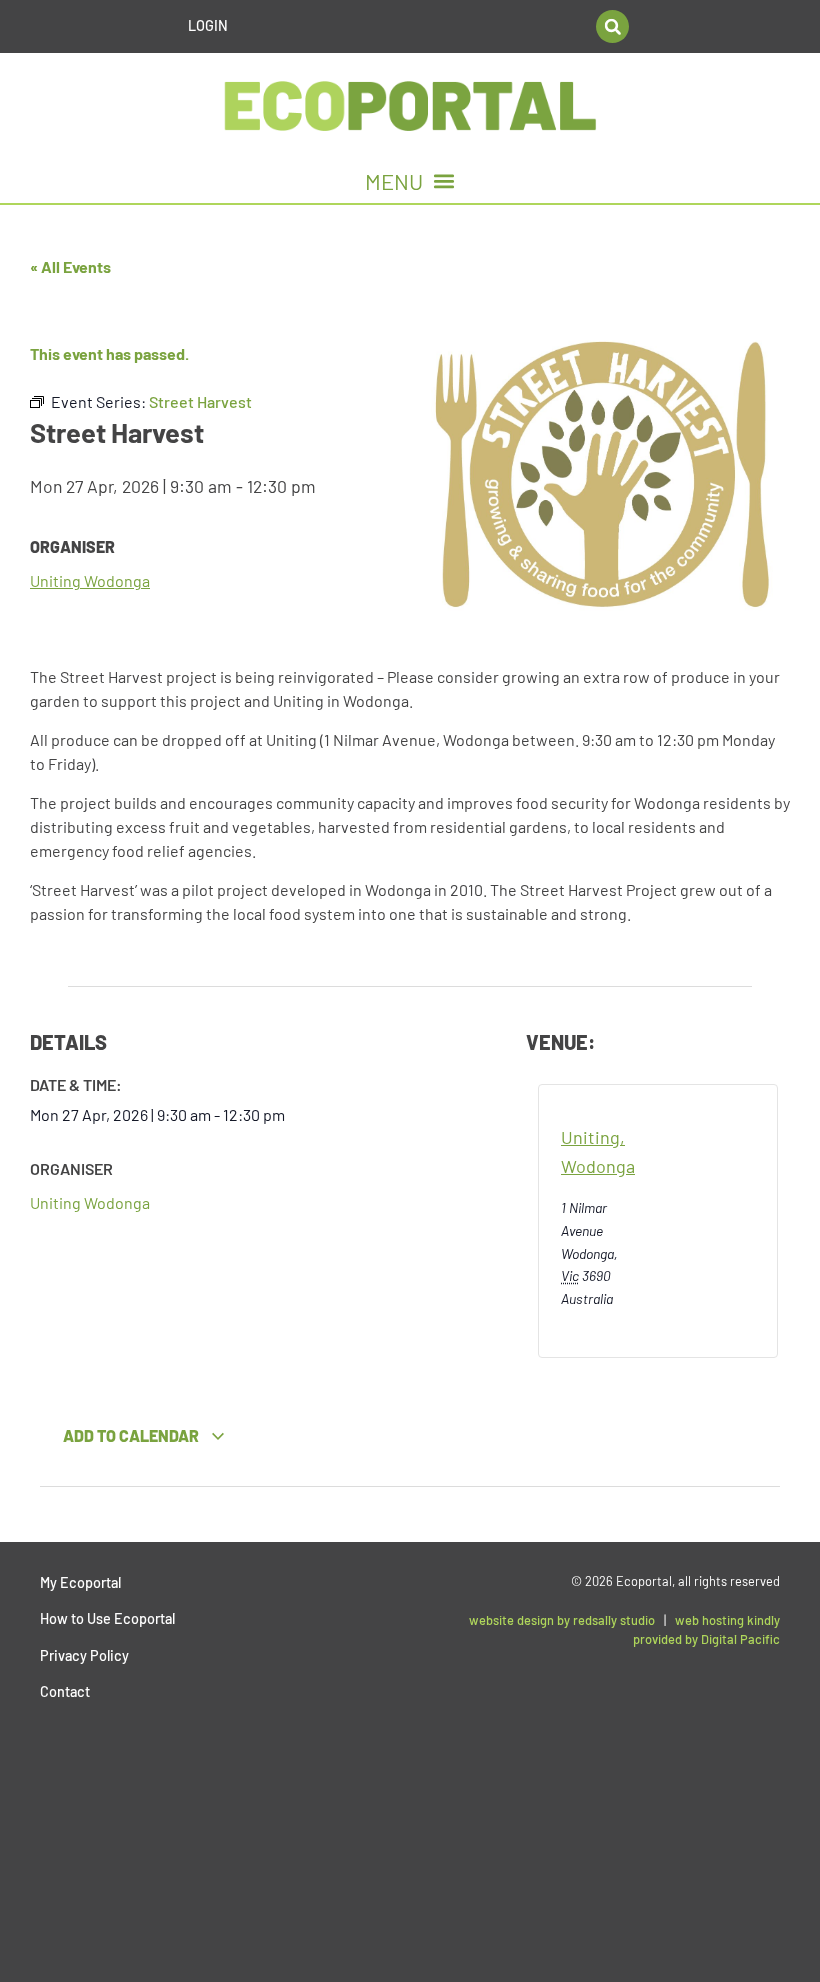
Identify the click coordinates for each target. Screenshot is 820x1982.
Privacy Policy (84, 1655)
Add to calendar (132, 1435)
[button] (612, 26)
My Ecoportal (80, 1582)
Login (208, 25)
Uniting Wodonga (90, 580)
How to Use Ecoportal (107, 1618)
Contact (65, 1691)
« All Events (70, 266)
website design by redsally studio (562, 1620)
